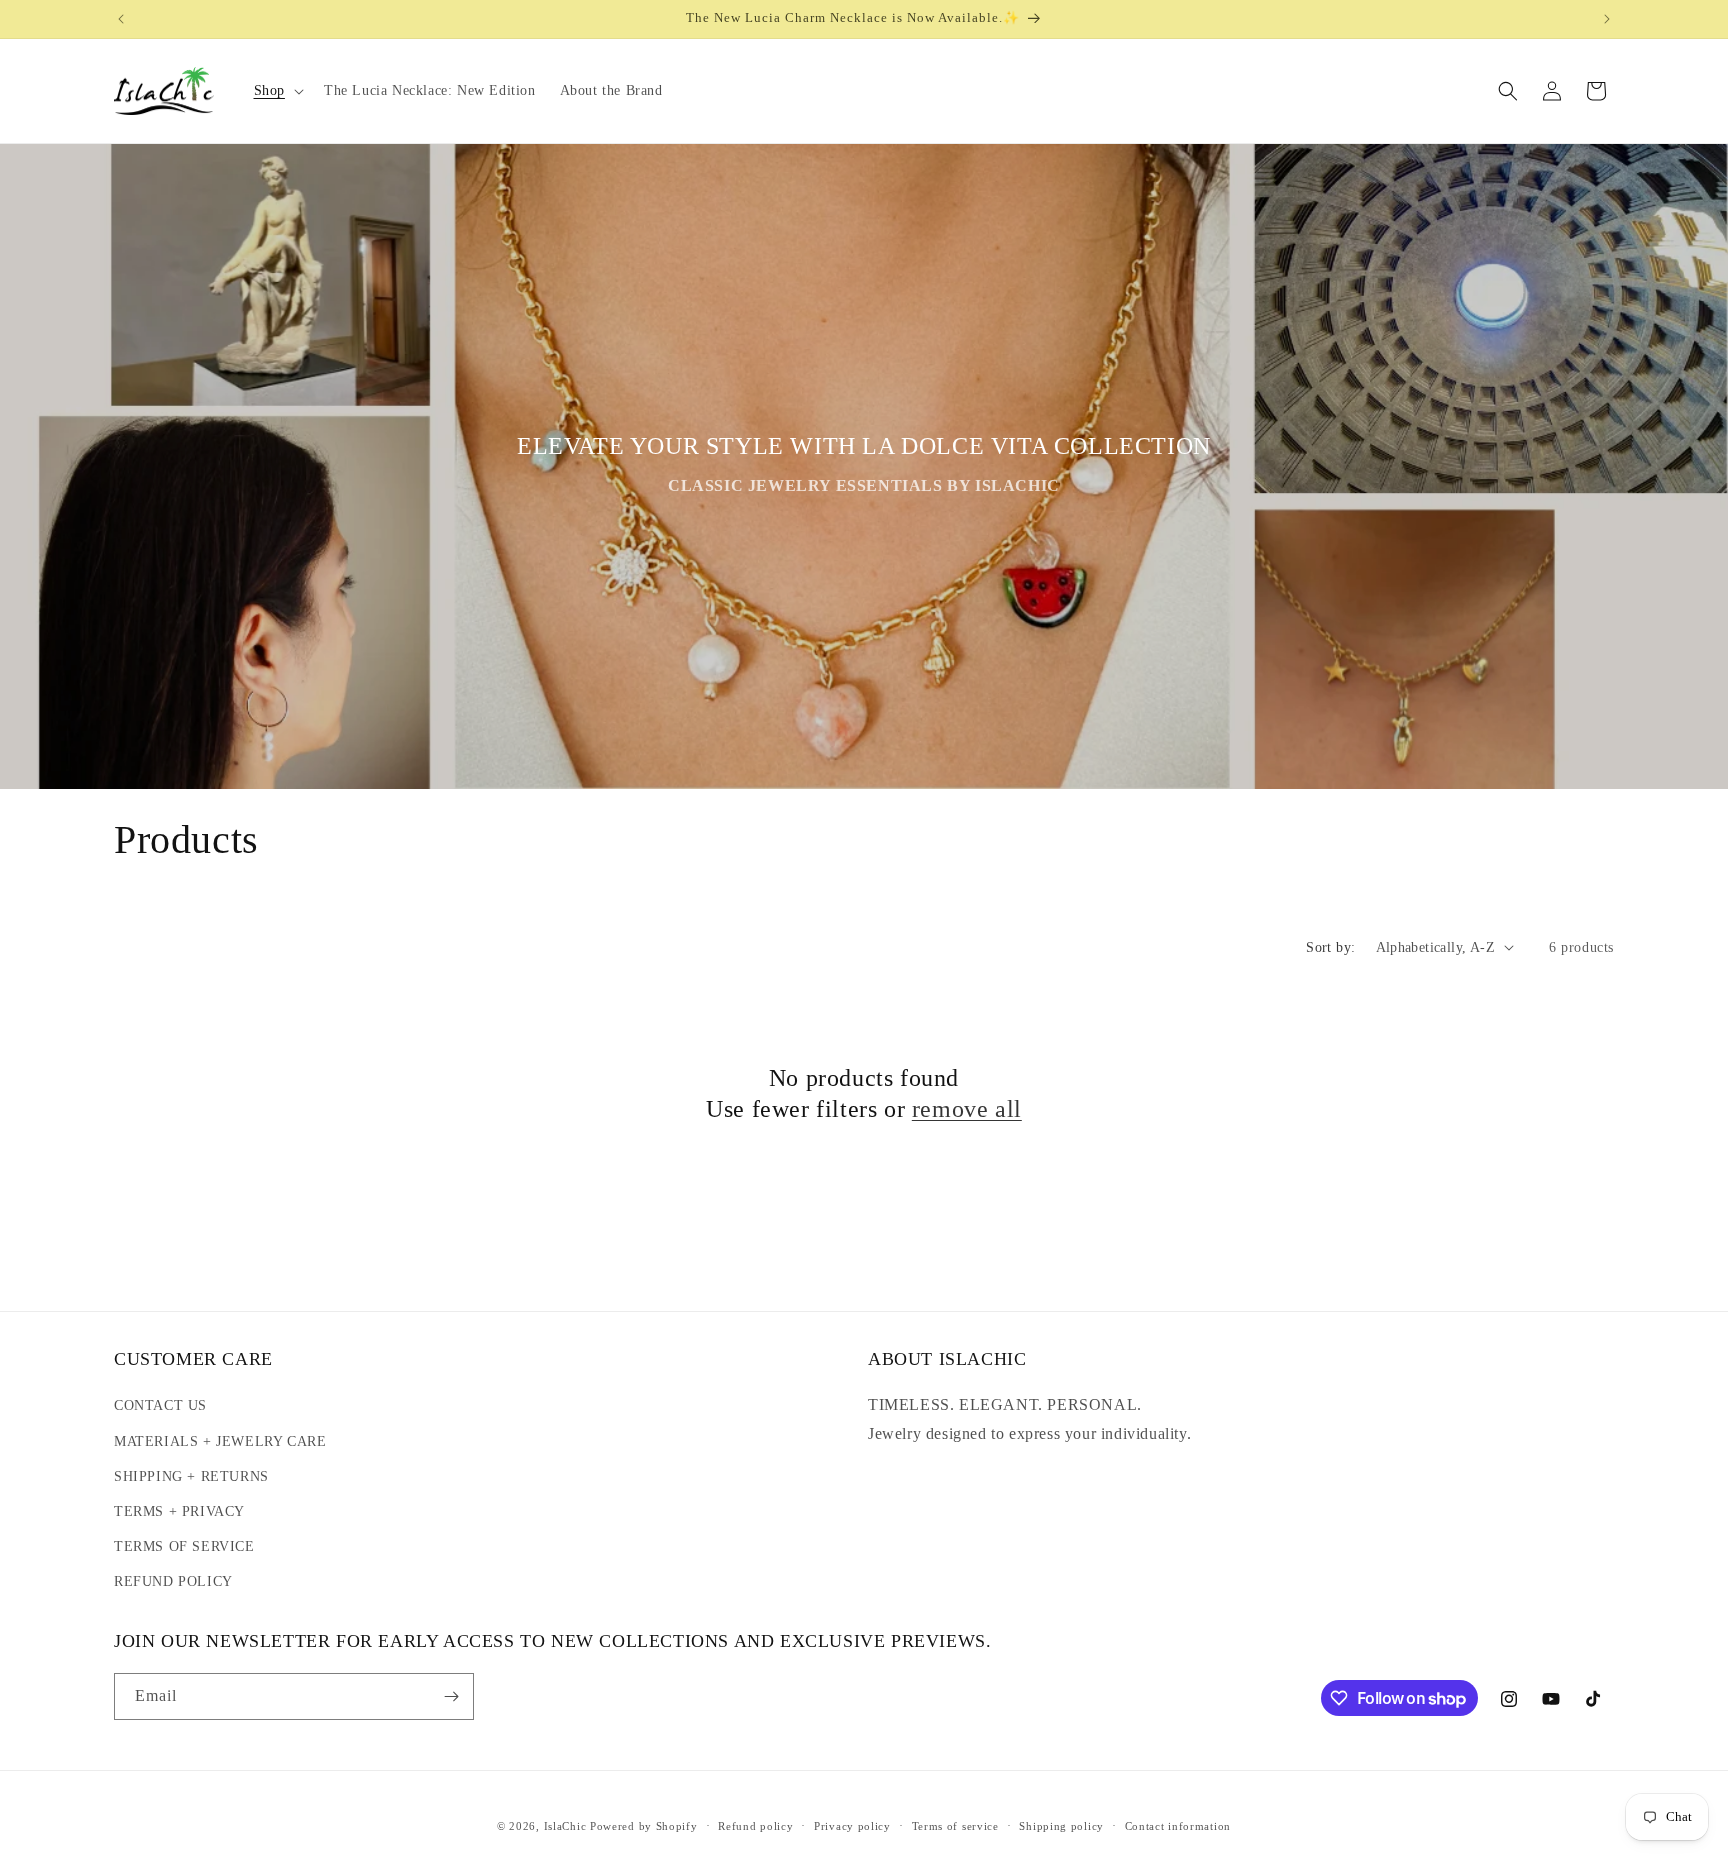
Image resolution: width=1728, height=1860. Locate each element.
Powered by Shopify (644, 1826)
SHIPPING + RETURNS (191, 1476)
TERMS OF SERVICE (184, 1546)
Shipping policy (1061, 1826)
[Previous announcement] (121, 19)
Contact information (1178, 1826)
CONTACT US (160, 1405)
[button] (277, 91)
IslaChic (565, 1826)
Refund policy (755, 1826)
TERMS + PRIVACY (179, 1511)
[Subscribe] (451, 1696)
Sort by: (1330, 947)
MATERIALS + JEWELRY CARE (220, 1441)
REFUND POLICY (173, 1581)
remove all (967, 1109)
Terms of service (955, 1826)
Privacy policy (852, 1826)
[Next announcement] (1607, 19)
